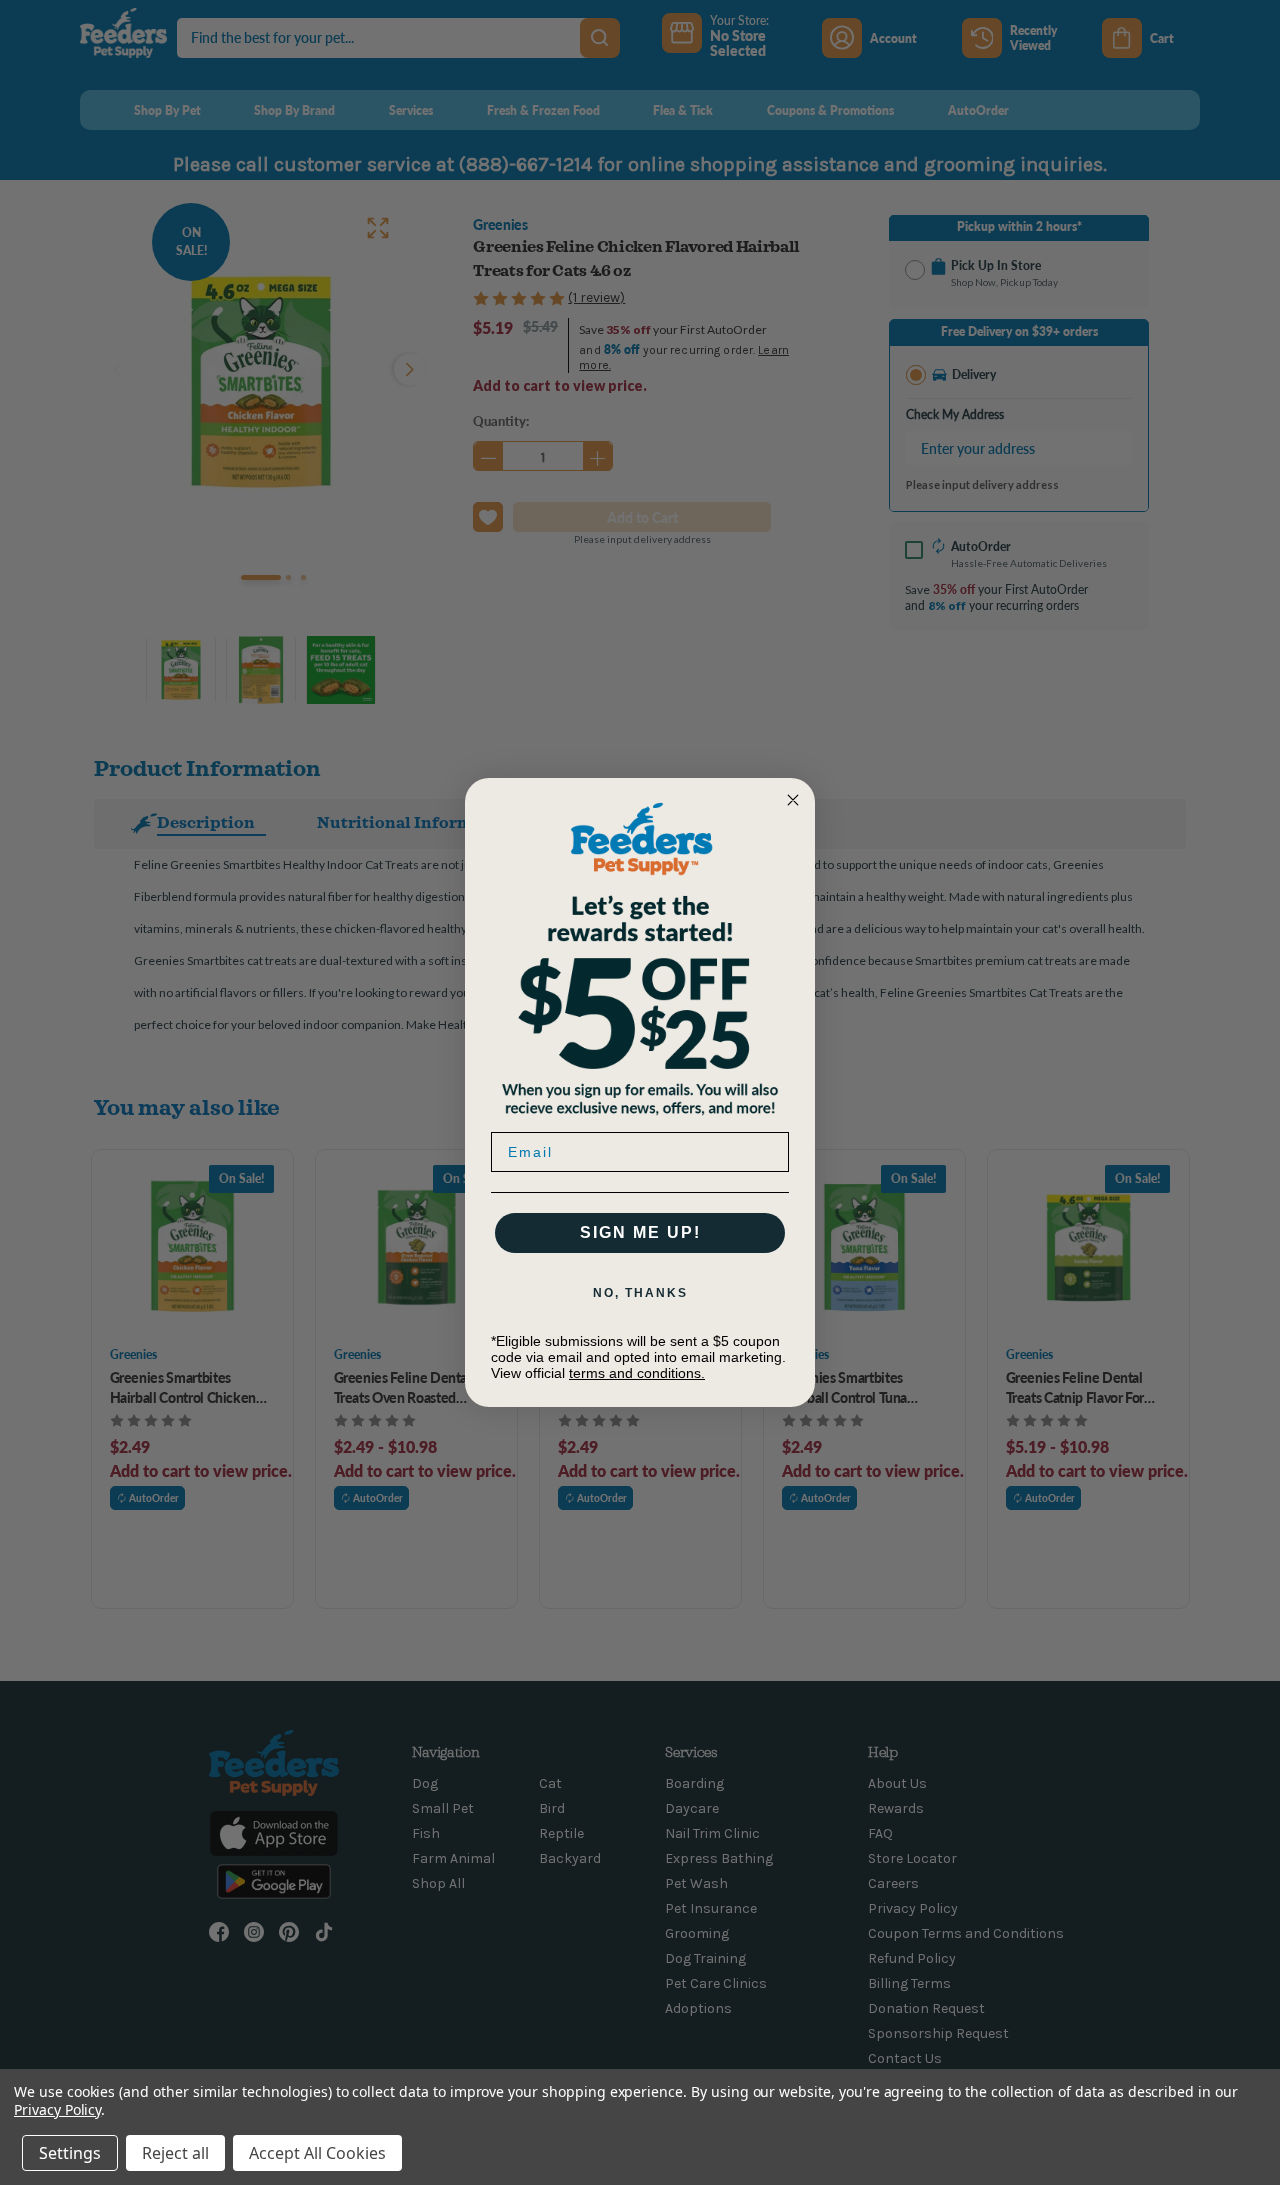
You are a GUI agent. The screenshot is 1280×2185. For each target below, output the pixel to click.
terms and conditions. (637, 1373)
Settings (70, 2153)
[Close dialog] (793, 800)
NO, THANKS (640, 1293)
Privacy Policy (57, 2109)
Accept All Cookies (317, 2153)
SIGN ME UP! (640, 1232)
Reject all (175, 2153)
